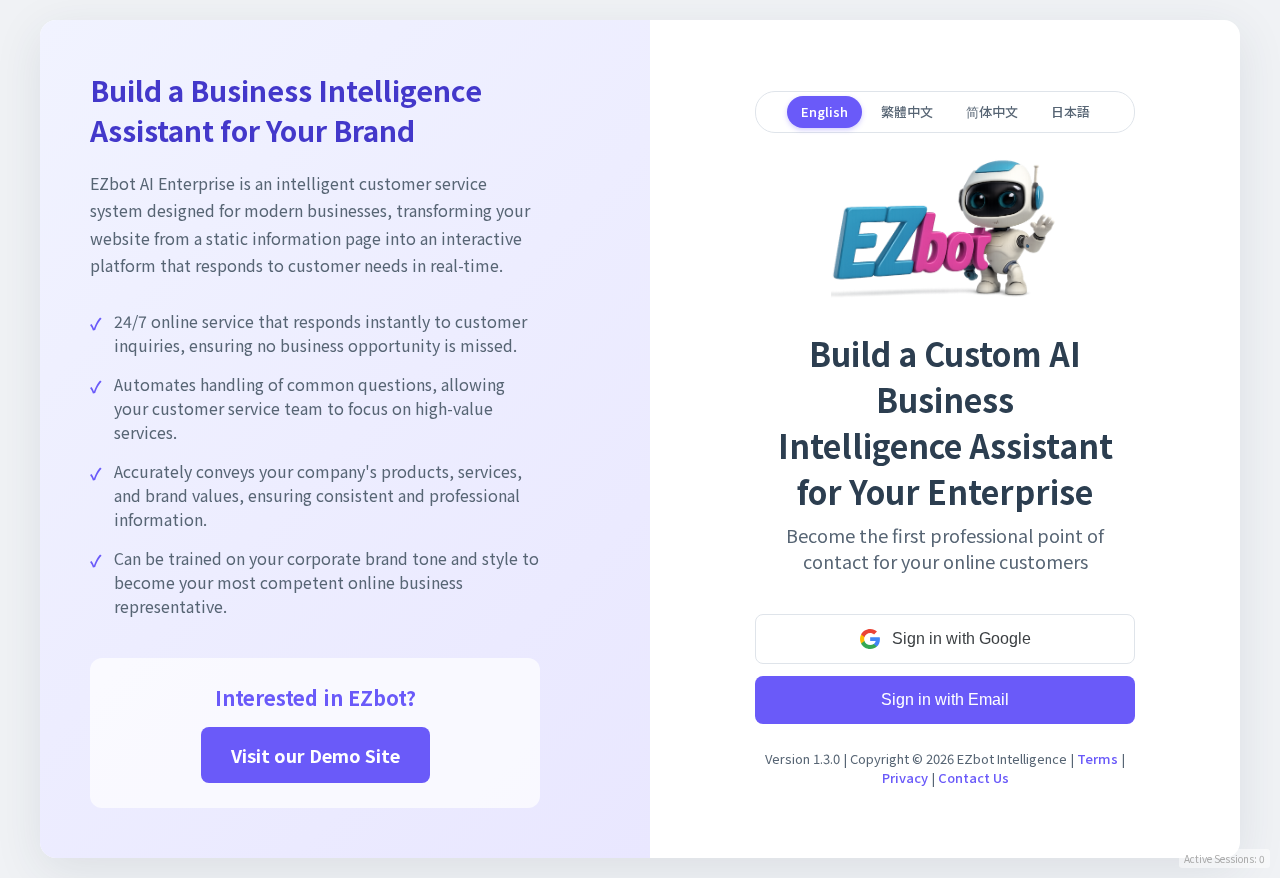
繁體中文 (907, 111)
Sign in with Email (945, 699)
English (824, 111)
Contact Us (973, 777)
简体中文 (992, 111)
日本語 (1070, 111)
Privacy (905, 777)
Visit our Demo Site (315, 755)
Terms (1097, 758)
